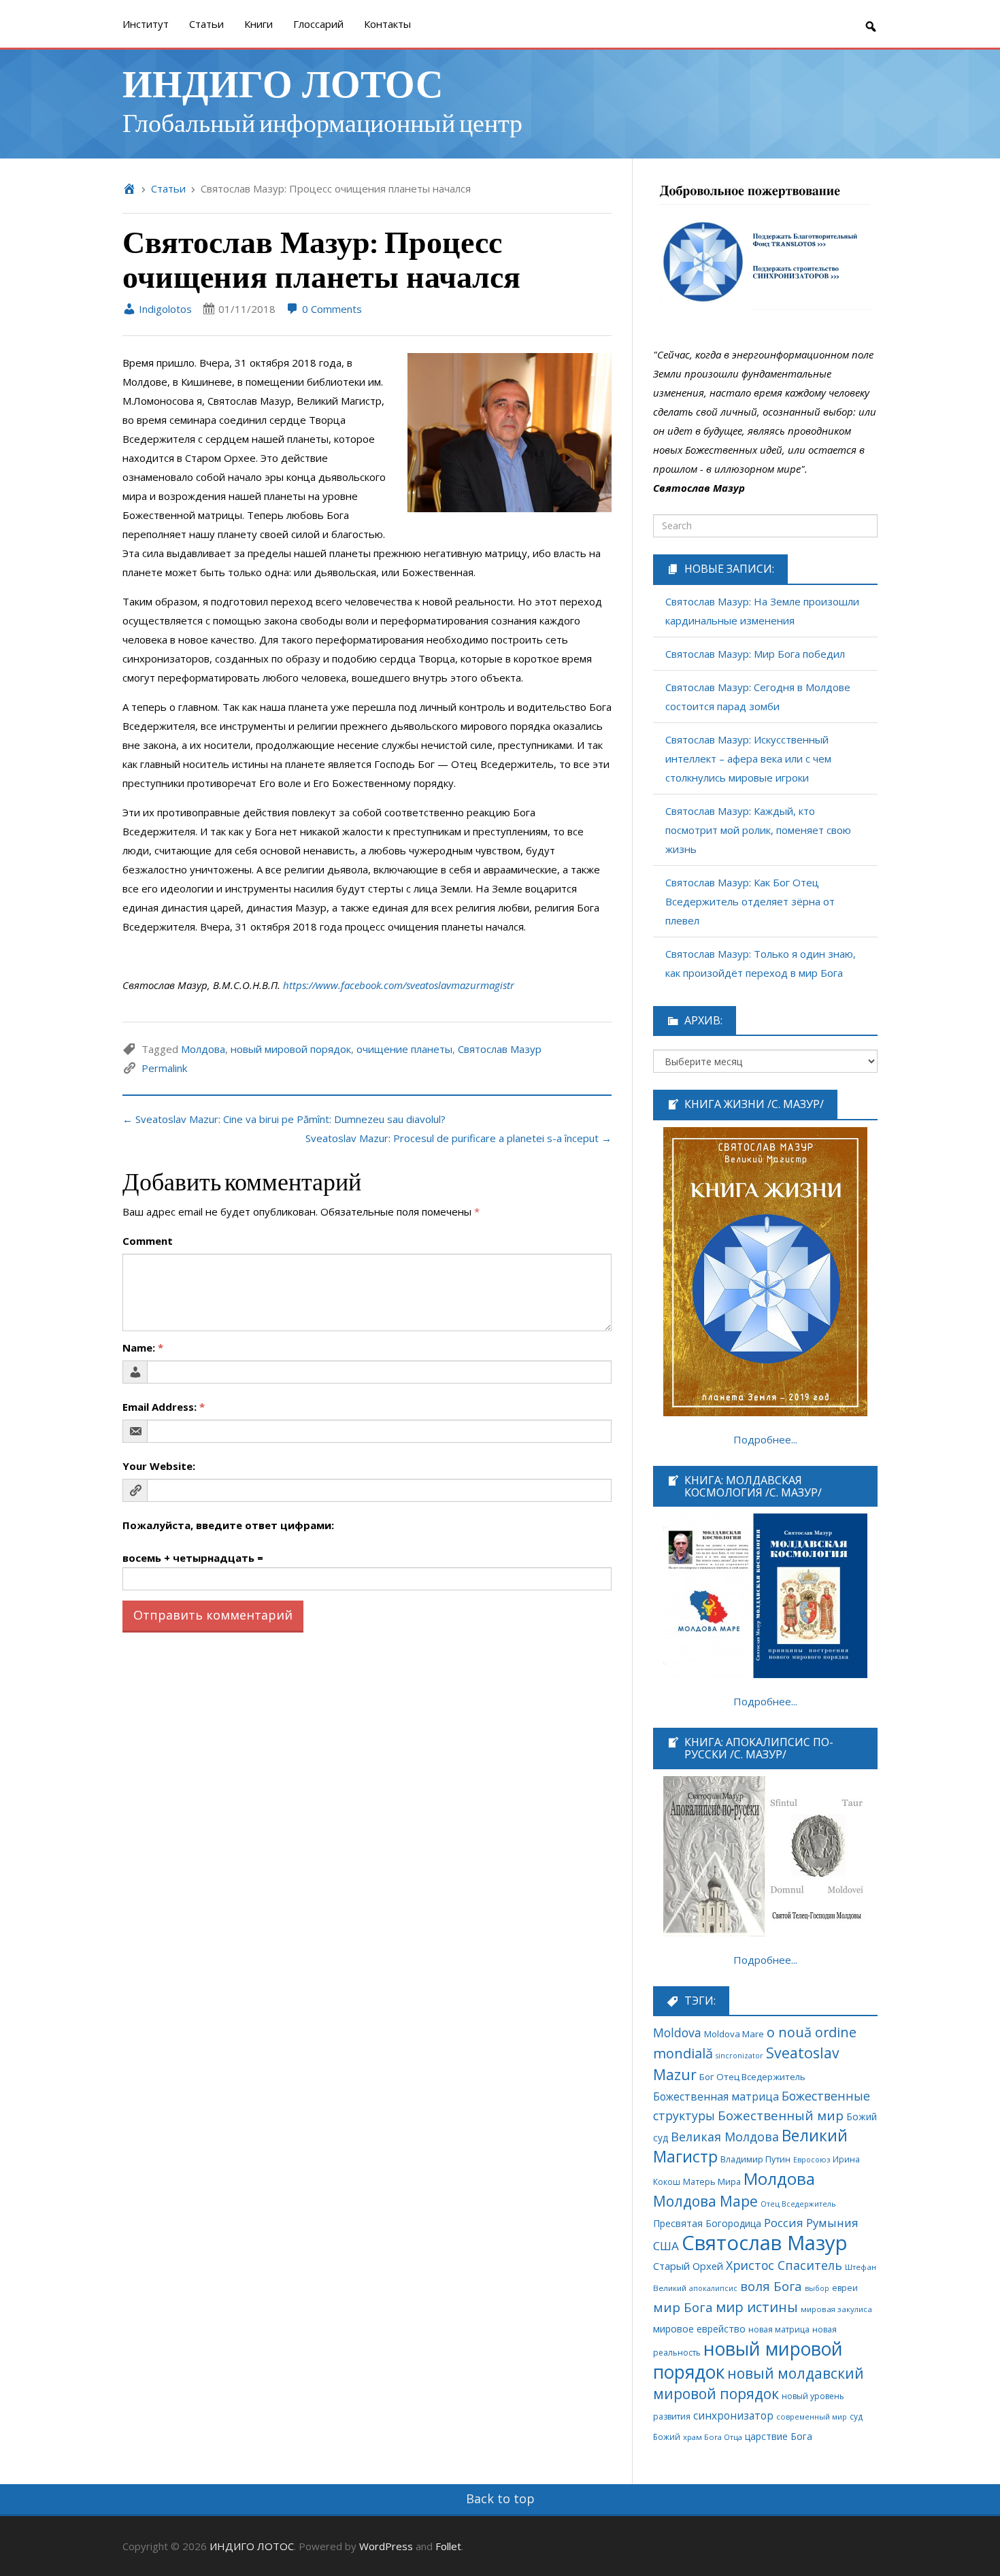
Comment (148, 1241)
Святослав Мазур (500, 1049)
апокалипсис (713, 2288)
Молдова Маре (705, 2201)
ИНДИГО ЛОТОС (283, 82)
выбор (817, 2288)
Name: (143, 1348)
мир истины (757, 2307)
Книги (259, 24)
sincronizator (739, 2055)
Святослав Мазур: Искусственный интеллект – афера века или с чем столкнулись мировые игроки (748, 758)
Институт (146, 24)
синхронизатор (733, 2416)
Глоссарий (318, 24)
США (666, 2246)
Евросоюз (812, 2159)
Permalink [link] (164, 1068)
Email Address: (164, 1407)
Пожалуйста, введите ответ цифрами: (228, 1525)
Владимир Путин (755, 2159)
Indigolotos (164, 309)
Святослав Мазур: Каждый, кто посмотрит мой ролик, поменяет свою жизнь (758, 830)
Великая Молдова (725, 2137)
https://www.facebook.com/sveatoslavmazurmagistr (399, 985)
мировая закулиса (836, 2309)
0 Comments (331, 309)
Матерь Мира (712, 2181)
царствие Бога (779, 2436)
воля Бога (771, 2286)
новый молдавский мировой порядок (759, 2383)
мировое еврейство (699, 2329)
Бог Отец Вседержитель (752, 2077)
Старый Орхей (688, 2266)
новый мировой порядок (291, 1049)
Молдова (203, 1049)
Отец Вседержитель (798, 2204)
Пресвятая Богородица (707, 2223)
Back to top (500, 2498)
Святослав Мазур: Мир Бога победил (755, 654)
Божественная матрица (716, 2096)
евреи (845, 2288)
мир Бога (683, 2307)
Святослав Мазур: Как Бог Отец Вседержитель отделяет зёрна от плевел (750, 901)
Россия (784, 2223)
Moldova (677, 2033)
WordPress (386, 2546)
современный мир (812, 2416)
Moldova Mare (734, 2034)
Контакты (387, 24)
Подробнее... (765, 1439)
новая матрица (779, 2329)
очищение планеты (404, 1049)
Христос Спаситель (784, 2265)
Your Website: (159, 1466)
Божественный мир (781, 2115)
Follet (448, 2546)
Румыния (832, 2223)
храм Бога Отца (713, 2437)
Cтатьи (206, 24)
